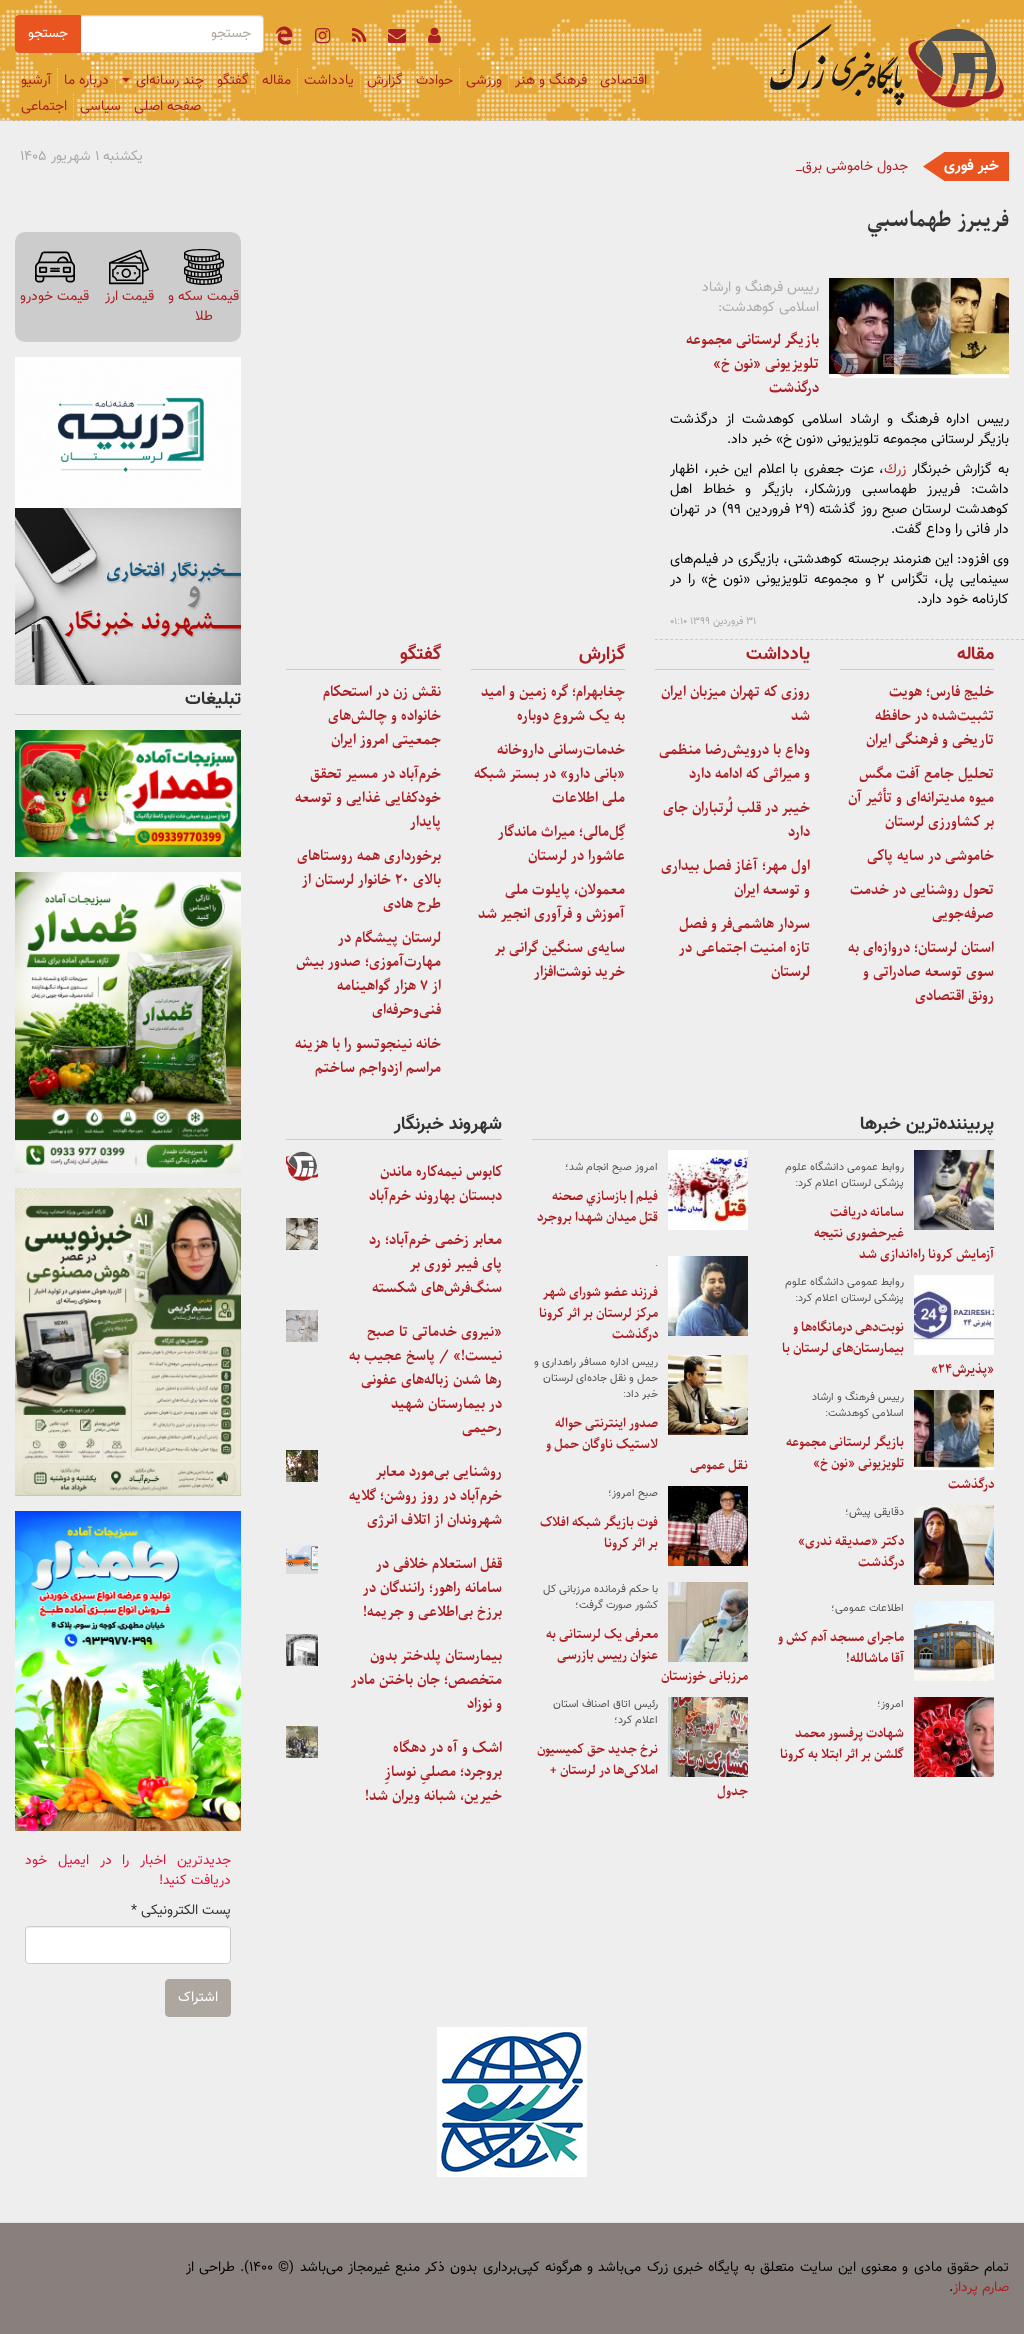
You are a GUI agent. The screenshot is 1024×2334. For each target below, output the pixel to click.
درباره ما (86, 81)
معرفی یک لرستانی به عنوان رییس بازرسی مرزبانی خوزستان (647, 1655)
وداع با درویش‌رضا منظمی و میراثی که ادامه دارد (734, 762)
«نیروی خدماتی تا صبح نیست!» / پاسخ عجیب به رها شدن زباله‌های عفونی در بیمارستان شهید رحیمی (425, 1380)
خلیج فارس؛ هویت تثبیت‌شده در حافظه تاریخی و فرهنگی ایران (930, 716)
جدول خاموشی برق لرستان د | (824, 167)
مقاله (276, 81)
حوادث (434, 81)
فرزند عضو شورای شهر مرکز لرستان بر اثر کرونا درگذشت (598, 1313)
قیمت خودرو (54, 296)
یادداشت (329, 81)
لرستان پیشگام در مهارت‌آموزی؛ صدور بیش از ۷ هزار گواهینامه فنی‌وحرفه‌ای (368, 974)
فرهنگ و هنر (551, 81)
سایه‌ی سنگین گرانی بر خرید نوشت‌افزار (560, 960)
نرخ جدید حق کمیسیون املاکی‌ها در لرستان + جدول (642, 1770)
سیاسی (100, 107)
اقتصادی (623, 81)
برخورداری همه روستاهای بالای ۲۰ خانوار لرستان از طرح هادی (369, 880)
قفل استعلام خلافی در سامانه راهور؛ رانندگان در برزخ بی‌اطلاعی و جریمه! (432, 1588)
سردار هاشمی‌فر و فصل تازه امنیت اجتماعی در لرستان (744, 948)
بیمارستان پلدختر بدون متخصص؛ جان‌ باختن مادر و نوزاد (426, 1680)
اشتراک (198, 1998)
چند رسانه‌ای (168, 81)
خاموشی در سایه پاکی (930, 856)
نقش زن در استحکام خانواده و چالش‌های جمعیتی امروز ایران (382, 716)
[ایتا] (284, 39)
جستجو (48, 34)
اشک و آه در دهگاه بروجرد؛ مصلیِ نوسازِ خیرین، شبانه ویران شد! (433, 1772)
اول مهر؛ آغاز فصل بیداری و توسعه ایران (735, 878)
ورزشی (484, 81)
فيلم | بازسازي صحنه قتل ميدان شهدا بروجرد (597, 1207)
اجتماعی (44, 107)
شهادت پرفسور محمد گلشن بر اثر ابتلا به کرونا (842, 1744)
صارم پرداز (981, 2288)
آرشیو (36, 81)
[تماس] (397, 39)
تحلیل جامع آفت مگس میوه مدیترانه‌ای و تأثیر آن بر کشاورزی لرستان (921, 798)
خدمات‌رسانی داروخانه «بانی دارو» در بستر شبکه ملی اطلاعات (549, 774)
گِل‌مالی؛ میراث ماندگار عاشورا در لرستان (561, 844)
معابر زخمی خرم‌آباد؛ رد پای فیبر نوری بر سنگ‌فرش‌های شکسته (435, 1264)
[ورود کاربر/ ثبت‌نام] (434, 39)
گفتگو (233, 81)
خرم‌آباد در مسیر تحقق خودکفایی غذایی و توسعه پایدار (368, 798)
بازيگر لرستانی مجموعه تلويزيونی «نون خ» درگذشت (752, 364)
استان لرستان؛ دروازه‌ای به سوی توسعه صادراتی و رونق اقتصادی (921, 972)
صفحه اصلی (167, 107)
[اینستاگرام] (322, 39)
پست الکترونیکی (181, 1911)
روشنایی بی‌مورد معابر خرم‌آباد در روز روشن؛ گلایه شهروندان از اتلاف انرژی (425, 1496)
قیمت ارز (129, 296)
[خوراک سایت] (359, 39)
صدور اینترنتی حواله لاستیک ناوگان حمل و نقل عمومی (647, 1444)
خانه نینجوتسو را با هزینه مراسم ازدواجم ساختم (368, 1056)
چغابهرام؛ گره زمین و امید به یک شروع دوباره (553, 704)
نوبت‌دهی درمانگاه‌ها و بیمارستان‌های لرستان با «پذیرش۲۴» (888, 1348)
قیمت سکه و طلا (203, 306)
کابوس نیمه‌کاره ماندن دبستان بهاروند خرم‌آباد (435, 1184)
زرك (895, 470)
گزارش (385, 81)
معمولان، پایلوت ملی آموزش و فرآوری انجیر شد (551, 902)
